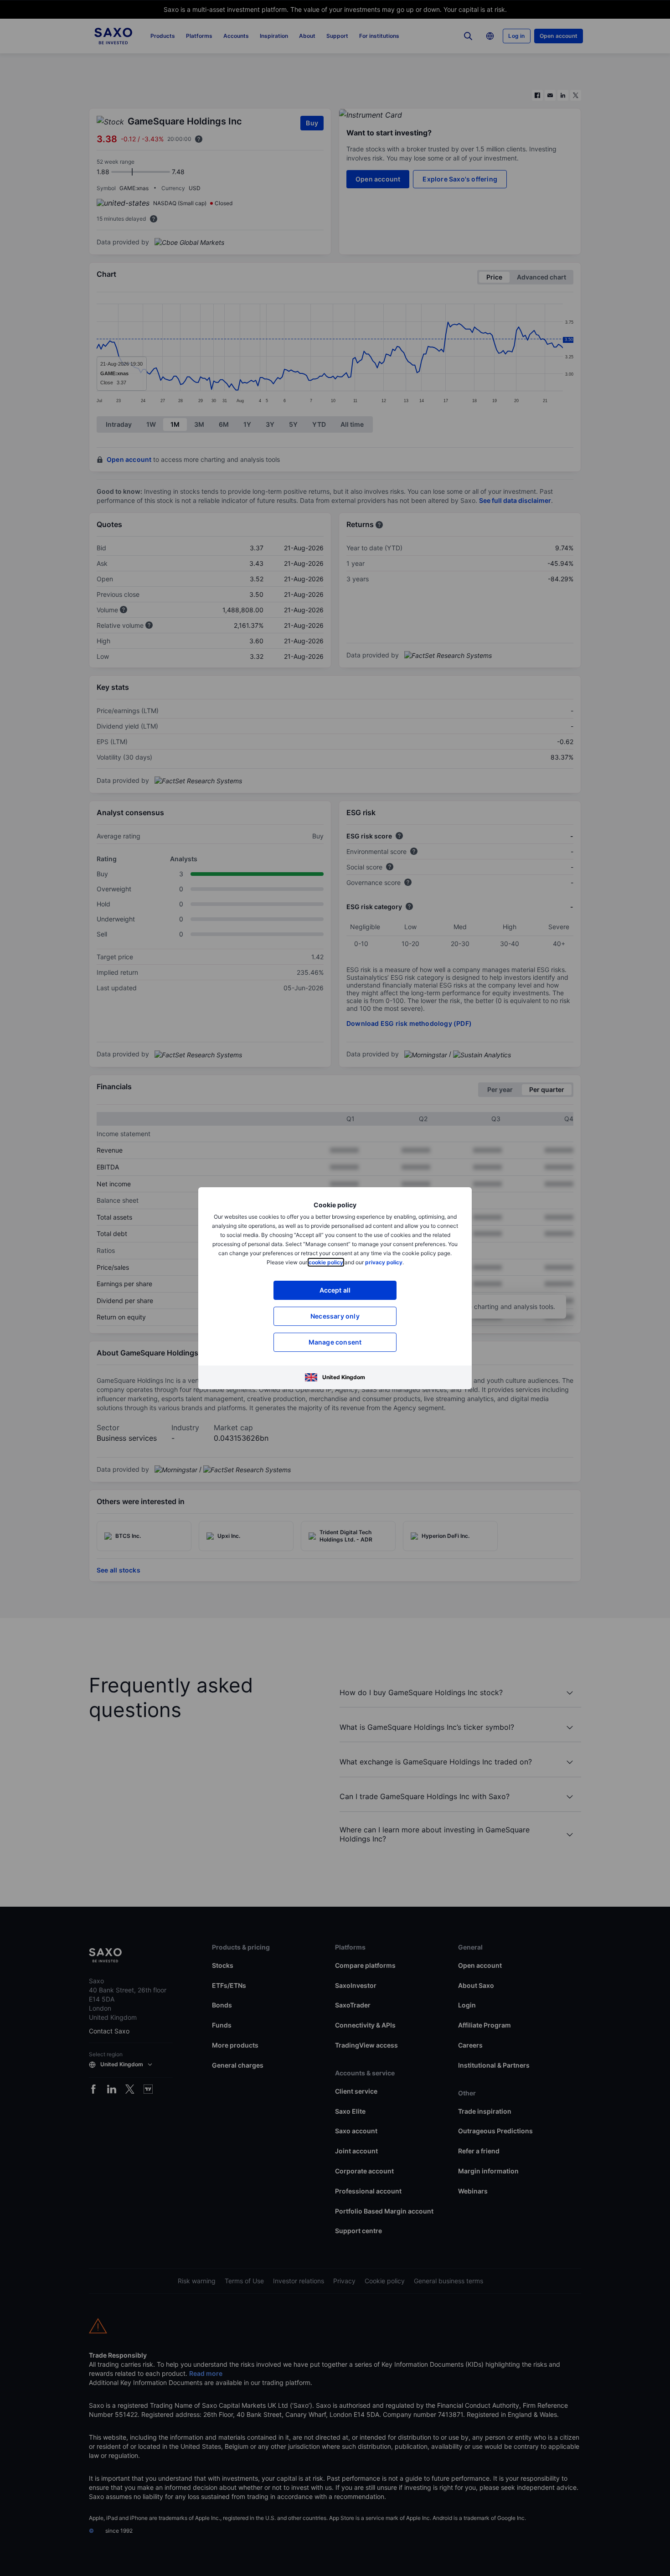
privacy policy (384, 1262)
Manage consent (335, 1342)
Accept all (335, 1290)
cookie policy (326, 1262)
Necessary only (335, 1316)
